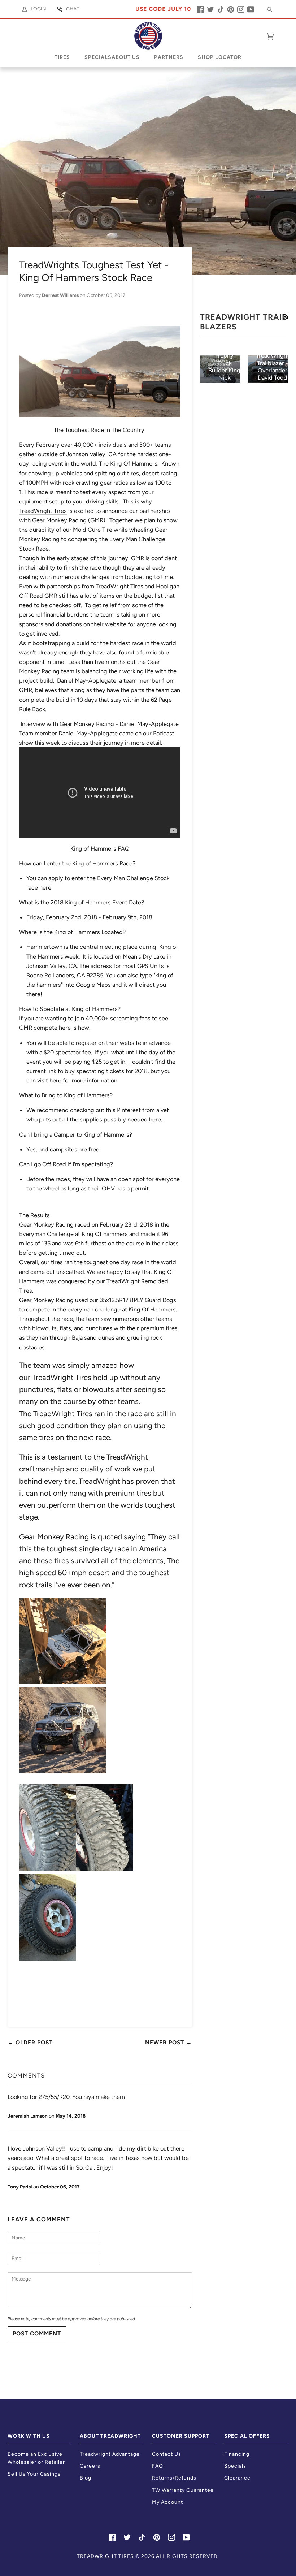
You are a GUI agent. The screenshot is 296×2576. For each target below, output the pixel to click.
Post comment (37, 2333)
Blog (86, 2478)
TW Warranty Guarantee (183, 2490)
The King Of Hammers (128, 463)
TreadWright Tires (43, 511)
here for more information (83, 1080)
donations (69, 624)
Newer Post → (169, 2042)
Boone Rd (39, 975)
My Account (167, 2502)
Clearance (237, 2478)
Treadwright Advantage (110, 2454)
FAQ (158, 2466)
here (45, 887)
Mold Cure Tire (93, 530)
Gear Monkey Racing (59, 520)
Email (19, 2265)
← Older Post (30, 2042)
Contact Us (167, 2454)
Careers (90, 2466)
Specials (235, 2466)
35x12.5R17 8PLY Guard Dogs (138, 1300)
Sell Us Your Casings (34, 2474)
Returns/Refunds (174, 2478)
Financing (237, 2454)
